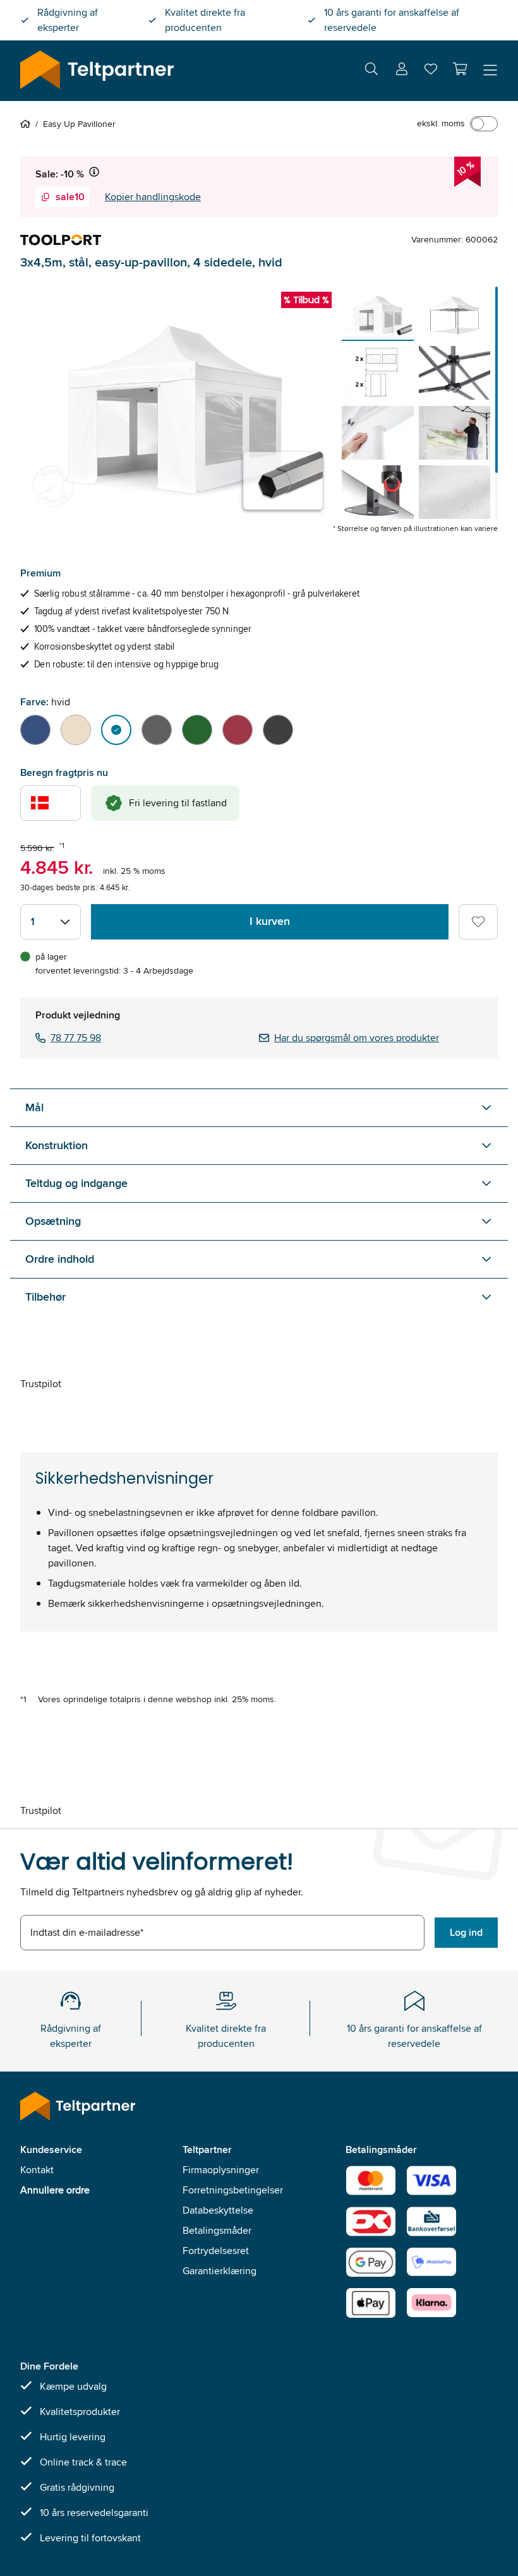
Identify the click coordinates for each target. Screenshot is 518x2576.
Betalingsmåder (217, 2230)
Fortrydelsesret (216, 2251)
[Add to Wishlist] (478, 922)
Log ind (466, 1932)
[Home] (28, 124)
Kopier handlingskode (153, 197)
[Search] (371, 71)
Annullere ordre (55, 2190)
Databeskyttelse (218, 2210)
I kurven (270, 921)
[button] (460, 69)
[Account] (402, 71)
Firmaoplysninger (221, 2170)
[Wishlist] (431, 72)
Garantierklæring (220, 2271)
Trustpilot (41, 1384)
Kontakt (37, 2170)
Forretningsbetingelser (233, 2190)
